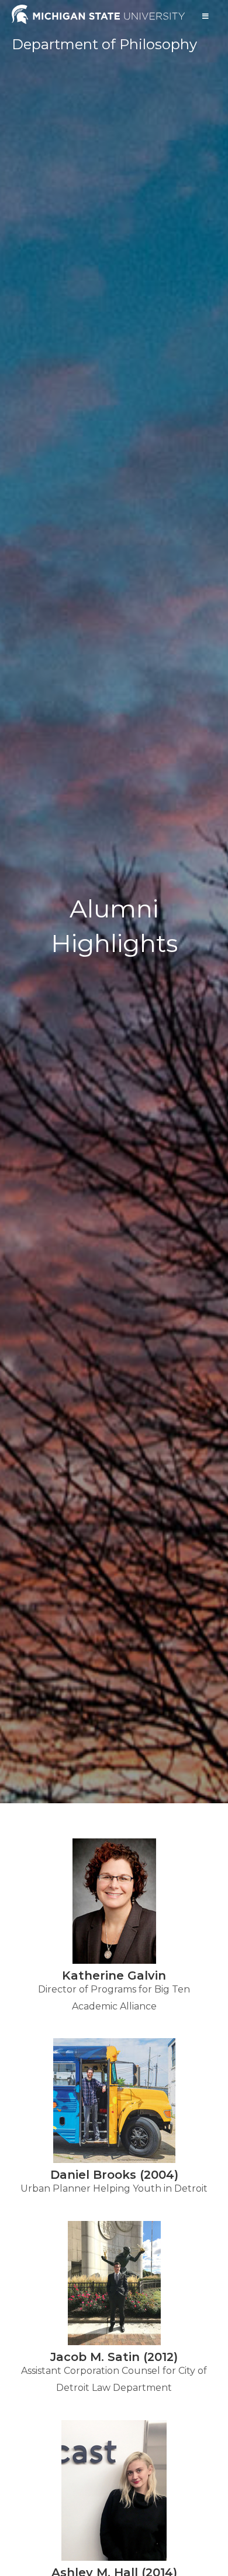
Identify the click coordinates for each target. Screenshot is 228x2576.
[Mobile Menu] (206, 16)
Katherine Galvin (114, 1975)
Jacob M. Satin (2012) (114, 2357)
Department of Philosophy (104, 44)
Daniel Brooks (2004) (114, 2175)
